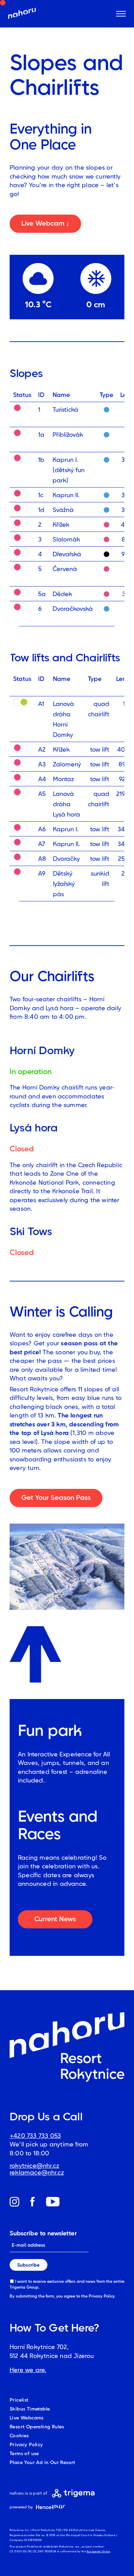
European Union (99, 2551)
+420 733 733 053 (35, 2136)
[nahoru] (22, 14)
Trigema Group (24, 2287)
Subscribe (28, 2265)
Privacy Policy (102, 2296)
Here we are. (28, 2370)
